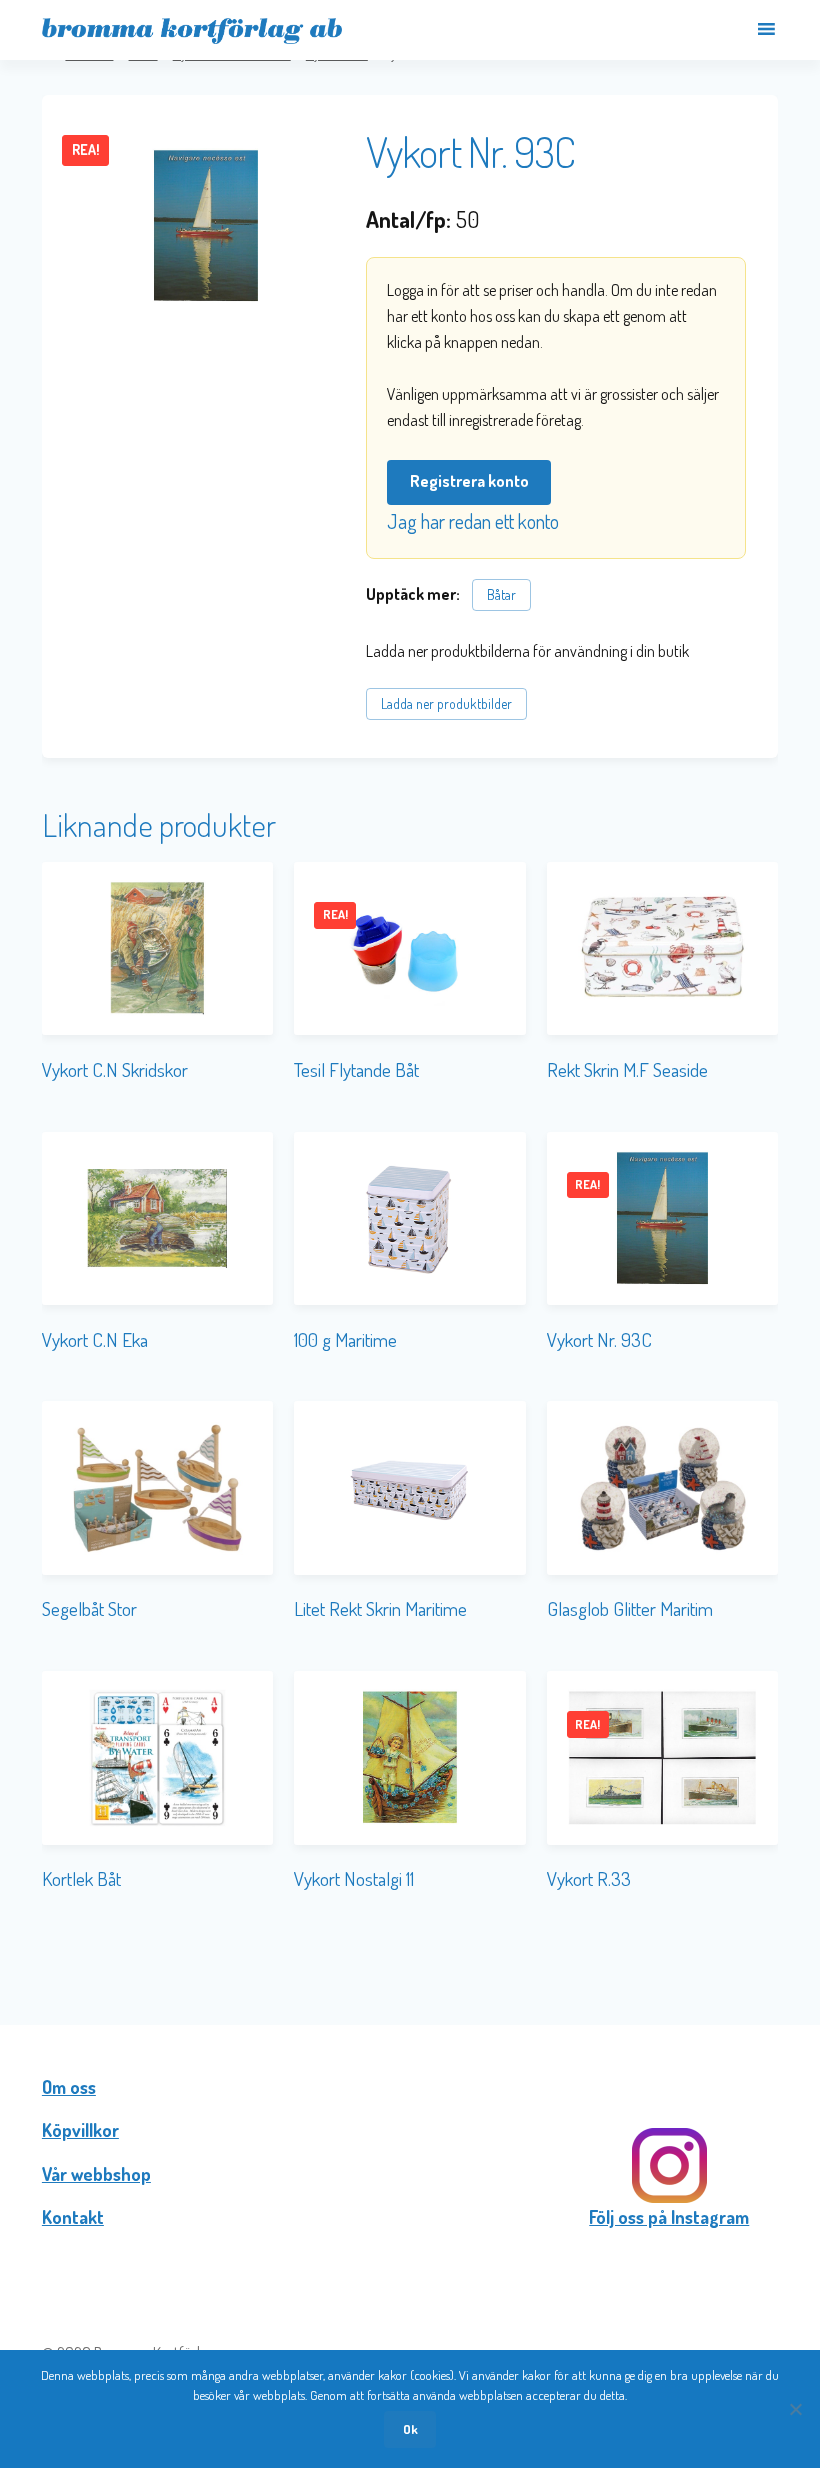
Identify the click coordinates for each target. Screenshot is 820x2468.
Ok (410, 2429)
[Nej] (795, 2409)
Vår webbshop (96, 2174)
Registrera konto (469, 481)
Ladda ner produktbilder (446, 703)
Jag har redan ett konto (473, 521)
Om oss (69, 2087)
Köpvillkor (80, 2130)
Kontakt (73, 2217)
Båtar (501, 594)
